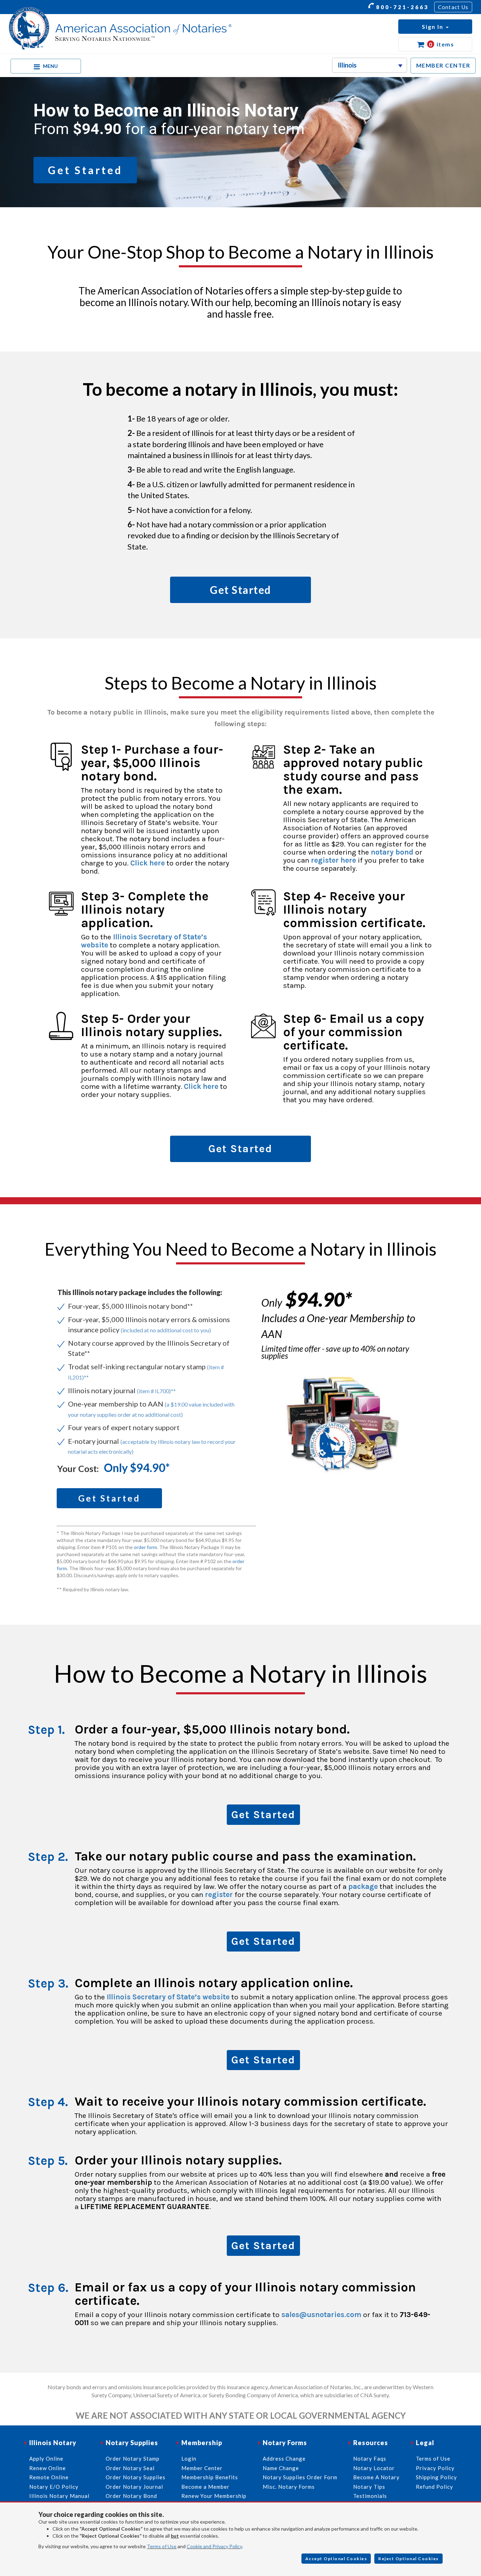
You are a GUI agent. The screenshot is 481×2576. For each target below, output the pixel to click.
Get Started (263, 1815)
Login (189, 2458)
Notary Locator (374, 2468)
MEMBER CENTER (443, 65)
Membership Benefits (210, 2477)
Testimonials (370, 2496)
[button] (435, 27)
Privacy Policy (435, 2468)
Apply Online (46, 2458)
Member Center (202, 2468)
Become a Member (205, 2487)
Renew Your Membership (214, 2496)
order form (145, 1547)
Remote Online (49, 2477)
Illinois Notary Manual (59, 2496)
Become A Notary (376, 2477)
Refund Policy (435, 2487)
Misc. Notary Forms (289, 2487)
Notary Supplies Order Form (300, 2477)
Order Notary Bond (131, 2496)
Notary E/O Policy (54, 2487)
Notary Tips (369, 2487)
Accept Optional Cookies (336, 2559)
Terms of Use (162, 2546)
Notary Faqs (370, 2458)
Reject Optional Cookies (408, 2559)
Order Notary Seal (130, 2468)
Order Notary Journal (134, 2487)
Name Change (281, 2468)
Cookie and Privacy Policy (214, 2546)
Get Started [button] (85, 170)
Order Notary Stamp (133, 2458)
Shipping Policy (436, 2477)
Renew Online (48, 2468)
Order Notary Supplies (136, 2477)
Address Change (284, 2458)
